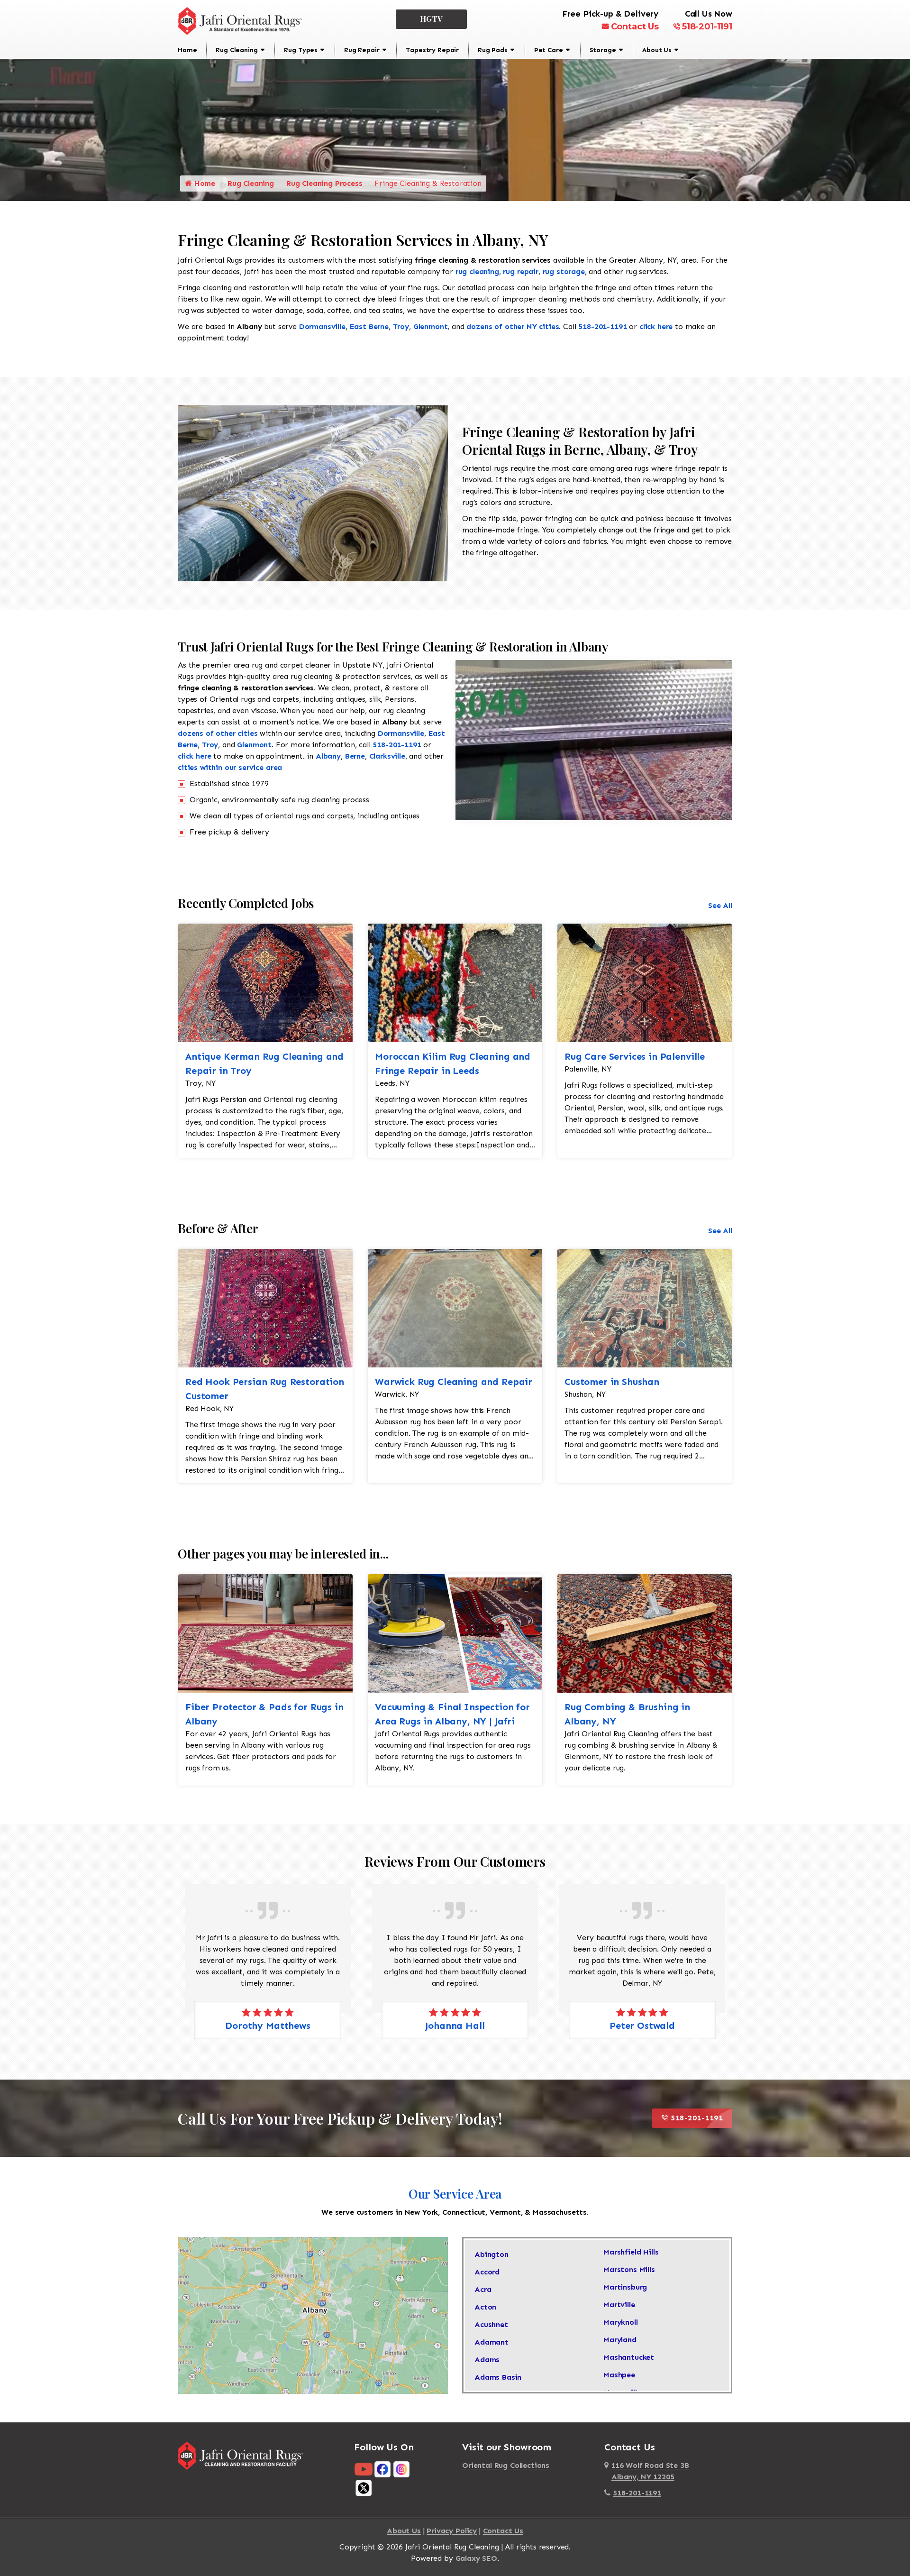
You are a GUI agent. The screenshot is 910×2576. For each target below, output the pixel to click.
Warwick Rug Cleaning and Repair (454, 1382)
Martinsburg (625, 2287)
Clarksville (387, 756)
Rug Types (301, 50)
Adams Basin (498, 2377)
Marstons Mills (629, 2269)
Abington (491, 2254)
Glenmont (431, 326)
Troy (401, 326)
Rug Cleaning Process (324, 183)
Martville (619, 2305)
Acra (483, 2289)
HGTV (432, 19)
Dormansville (322, 326)
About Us (657, 50)
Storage (603, 50)
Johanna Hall (268, 2026)
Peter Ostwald (455, 2026)
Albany (328, 756)
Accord (487, 2272)
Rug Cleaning (237, 50)
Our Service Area (455, 2194)
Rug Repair (362, 50)
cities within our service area (230, 767)
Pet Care (549, 50)
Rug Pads (493, 50)
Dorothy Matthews (642, 2026)
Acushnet (491, 2324)
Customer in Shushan (612, 1382)
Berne (355, 756)
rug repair (520, 271)
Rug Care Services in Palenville (635, 1056)
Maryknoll (621, 2322)
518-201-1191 (707, 27)
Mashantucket (629, 2357)
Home (187, 50)
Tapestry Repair (432, 50)
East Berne (369, 326)
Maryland (620, 2340)
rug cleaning (477, 271)
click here (656, 326)
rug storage (564, 271)
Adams (487, 2360)
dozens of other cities (218, 733)
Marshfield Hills (631, 2252)
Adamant (491, 2342)
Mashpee (619, 2375)
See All (720, 905)
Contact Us (635, 27)
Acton (485, 2307)
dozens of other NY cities (513, 326)
